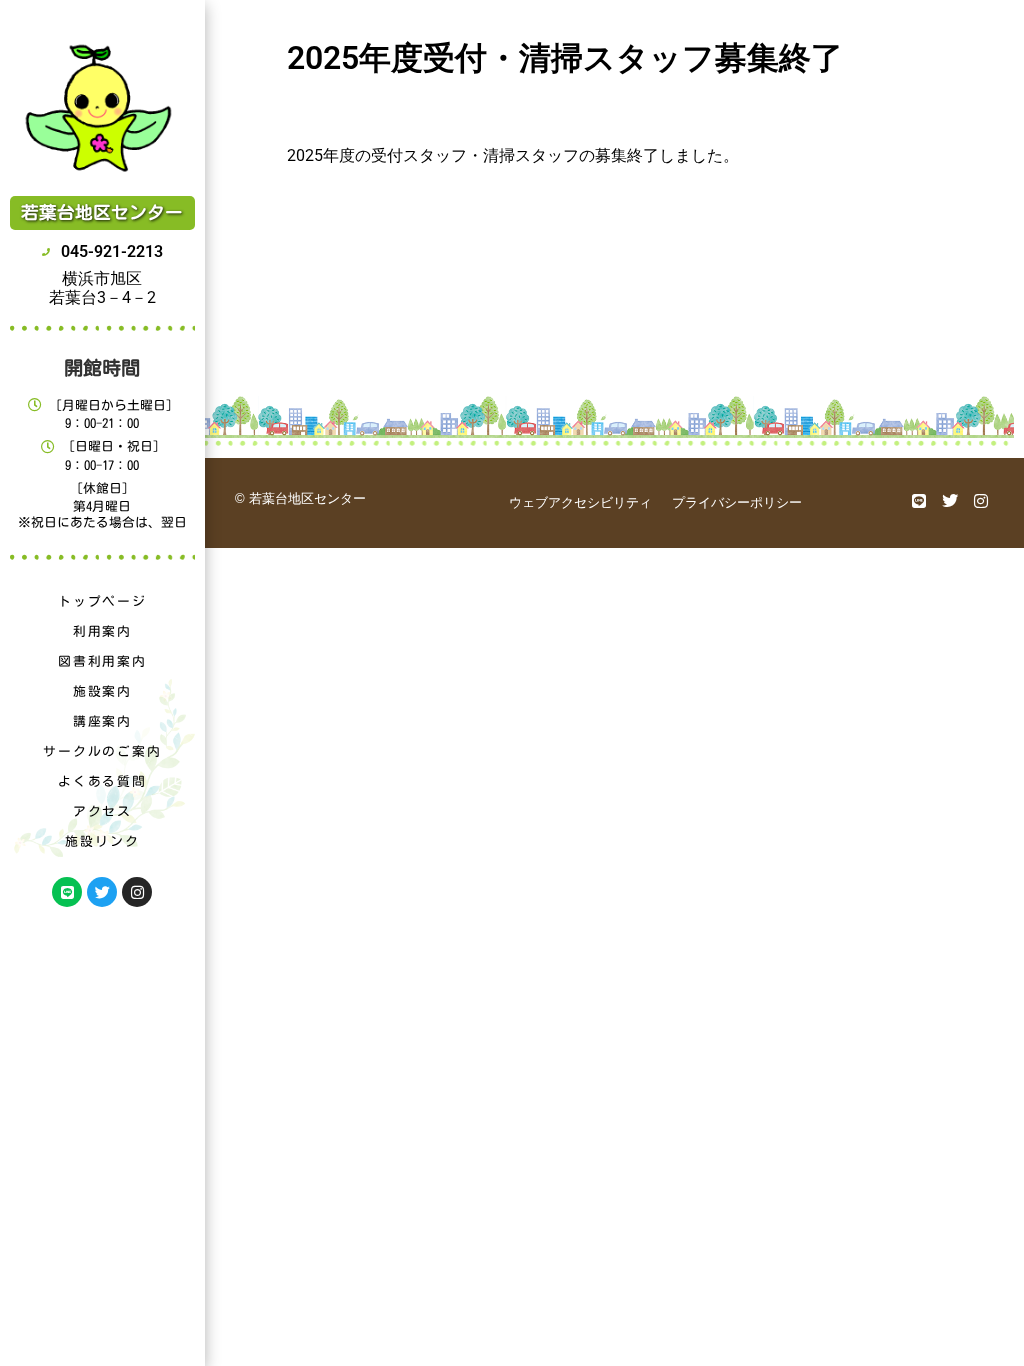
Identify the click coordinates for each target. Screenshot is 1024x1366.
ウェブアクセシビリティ (580, 502)
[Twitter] (102, 892)
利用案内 (102, 631)
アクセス (102, 811)
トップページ (102, 601)
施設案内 (102, 691)
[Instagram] (137, 892)
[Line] (67, 892)
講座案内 (102, 721)
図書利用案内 (102, 661)
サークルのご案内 (102, 751)
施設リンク (102, 841)
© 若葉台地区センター (300, 498)
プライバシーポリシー (737, 502)
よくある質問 (102, 781)
